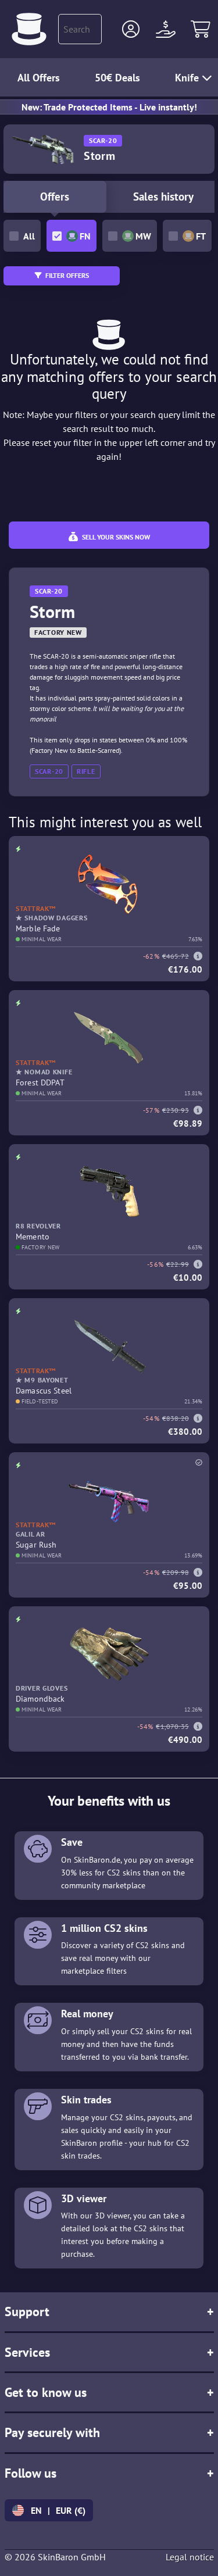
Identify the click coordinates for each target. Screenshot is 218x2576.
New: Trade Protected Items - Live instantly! (109, 107)
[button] (131, 29)
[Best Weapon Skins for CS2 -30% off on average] (29, 29)
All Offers (39, 78)
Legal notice (190, 2557)
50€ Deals (117, 78)
